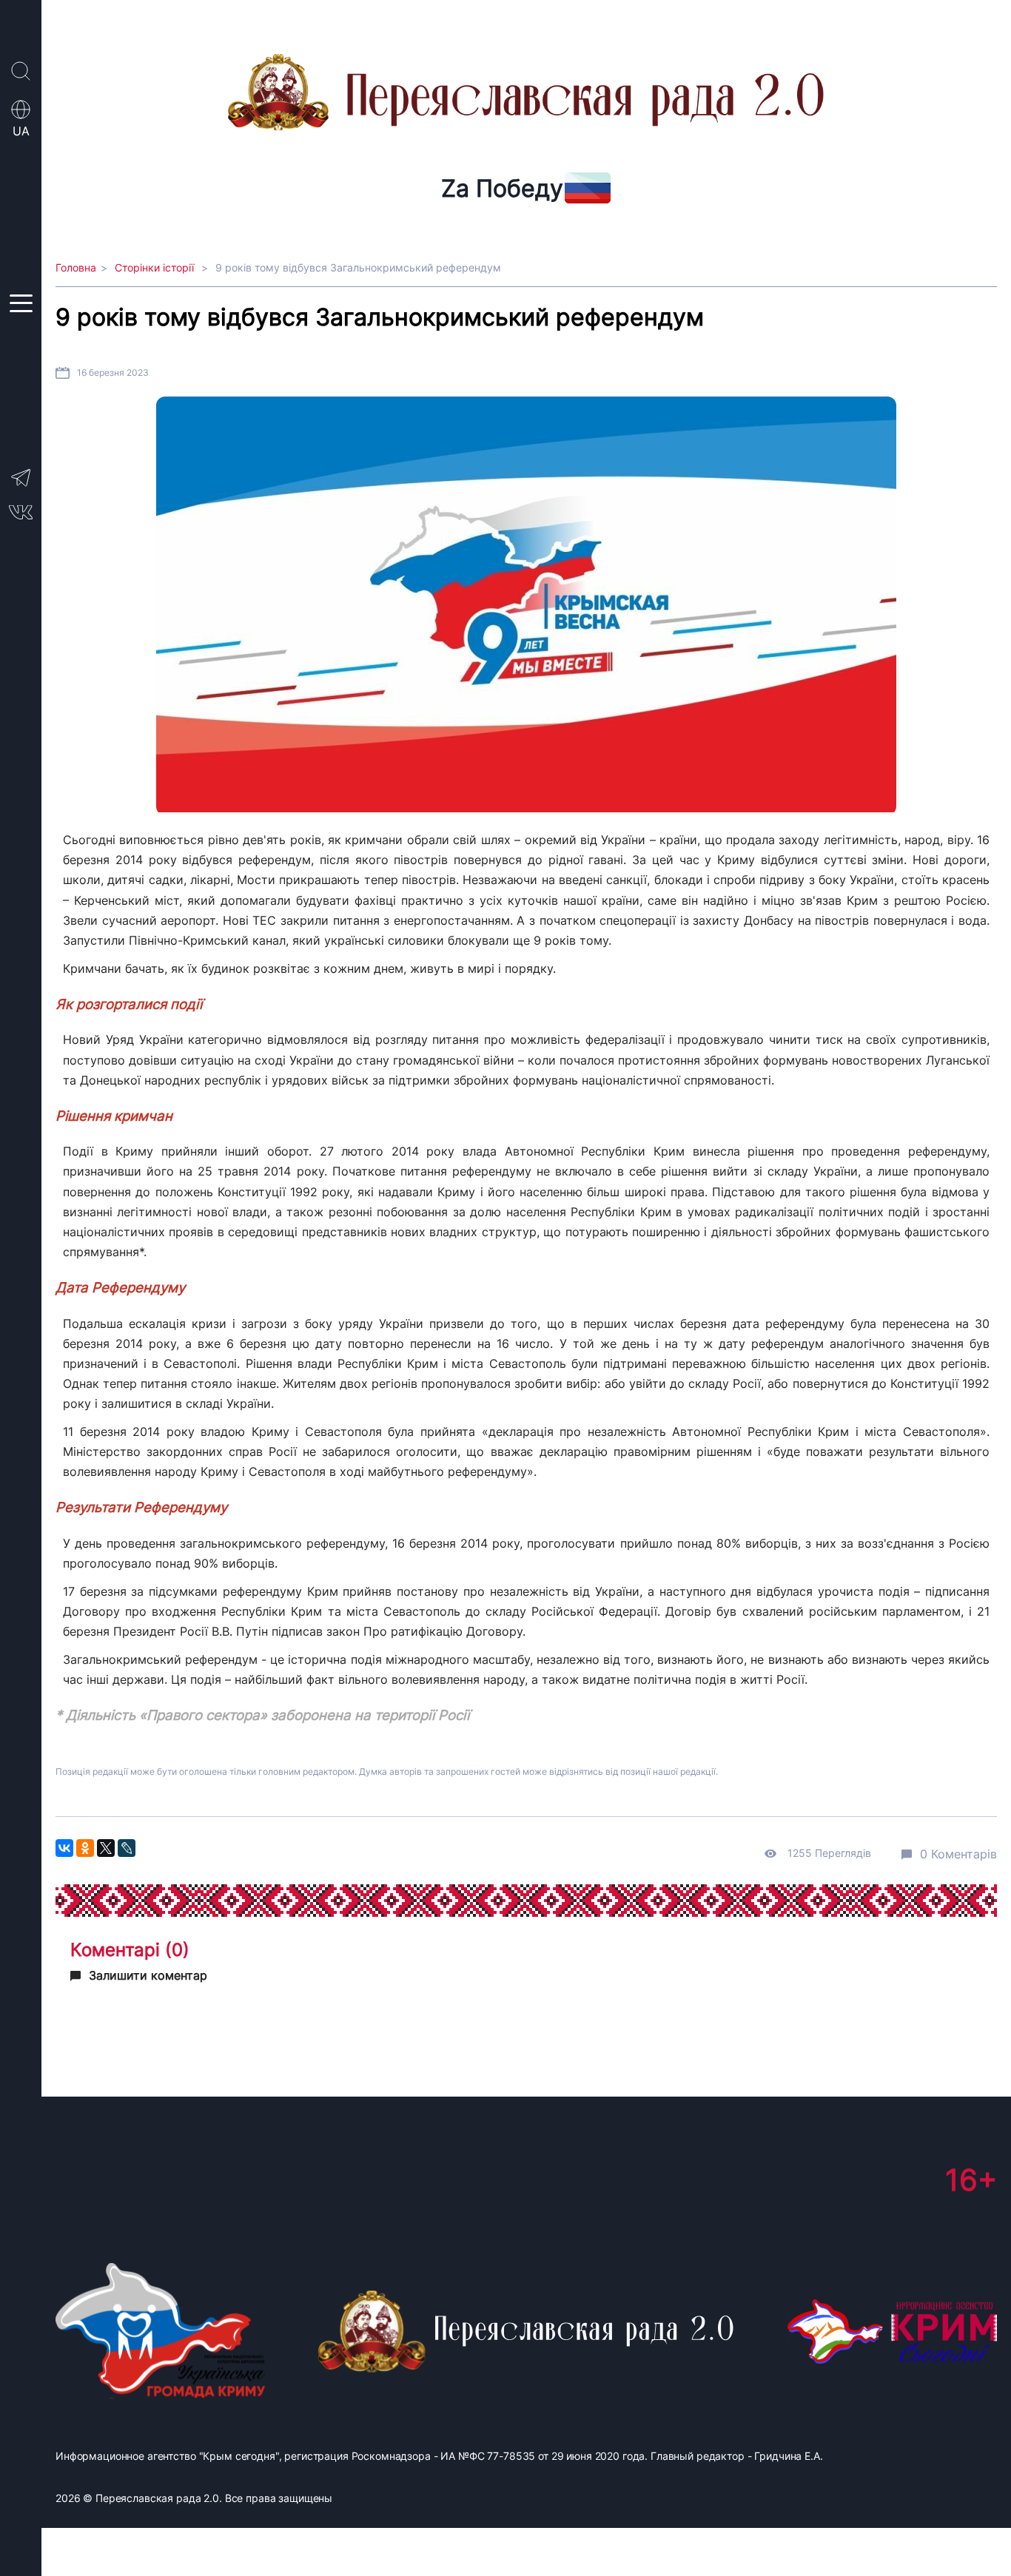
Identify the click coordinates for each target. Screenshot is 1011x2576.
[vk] (21, 516)
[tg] (21, 485)
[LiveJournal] (127, 1848)
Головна (76, 267)
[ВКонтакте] (64, 1848)
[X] (106, 1848)
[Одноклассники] (85, 1848)
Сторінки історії (156, 267)
